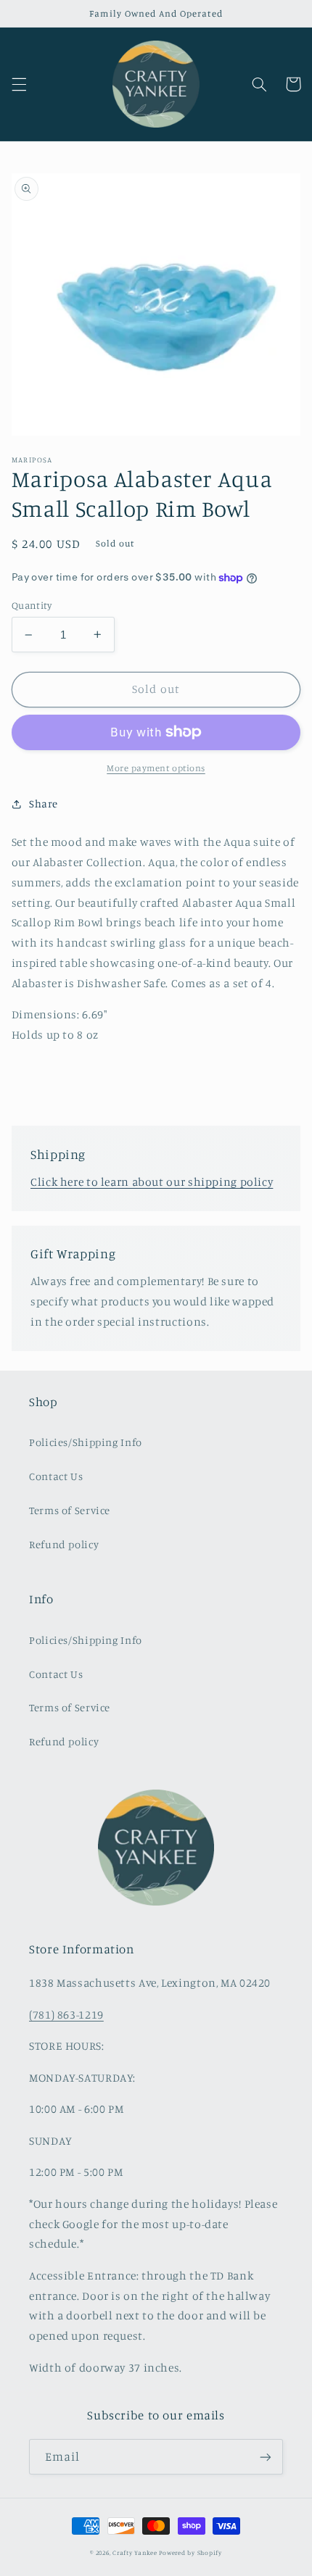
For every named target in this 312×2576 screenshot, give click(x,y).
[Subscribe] (266, 2457)
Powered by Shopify (190, 2552)
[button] (19, 84)
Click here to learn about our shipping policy (152, 1182)
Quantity (32, 605)
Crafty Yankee (135, 2552)
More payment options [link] (156, 768)
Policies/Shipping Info (86, 1442)
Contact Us (56, 1476)
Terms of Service (70, 1510)
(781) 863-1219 (66, 2015)
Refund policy (64, 1544)
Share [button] (44, 803)
